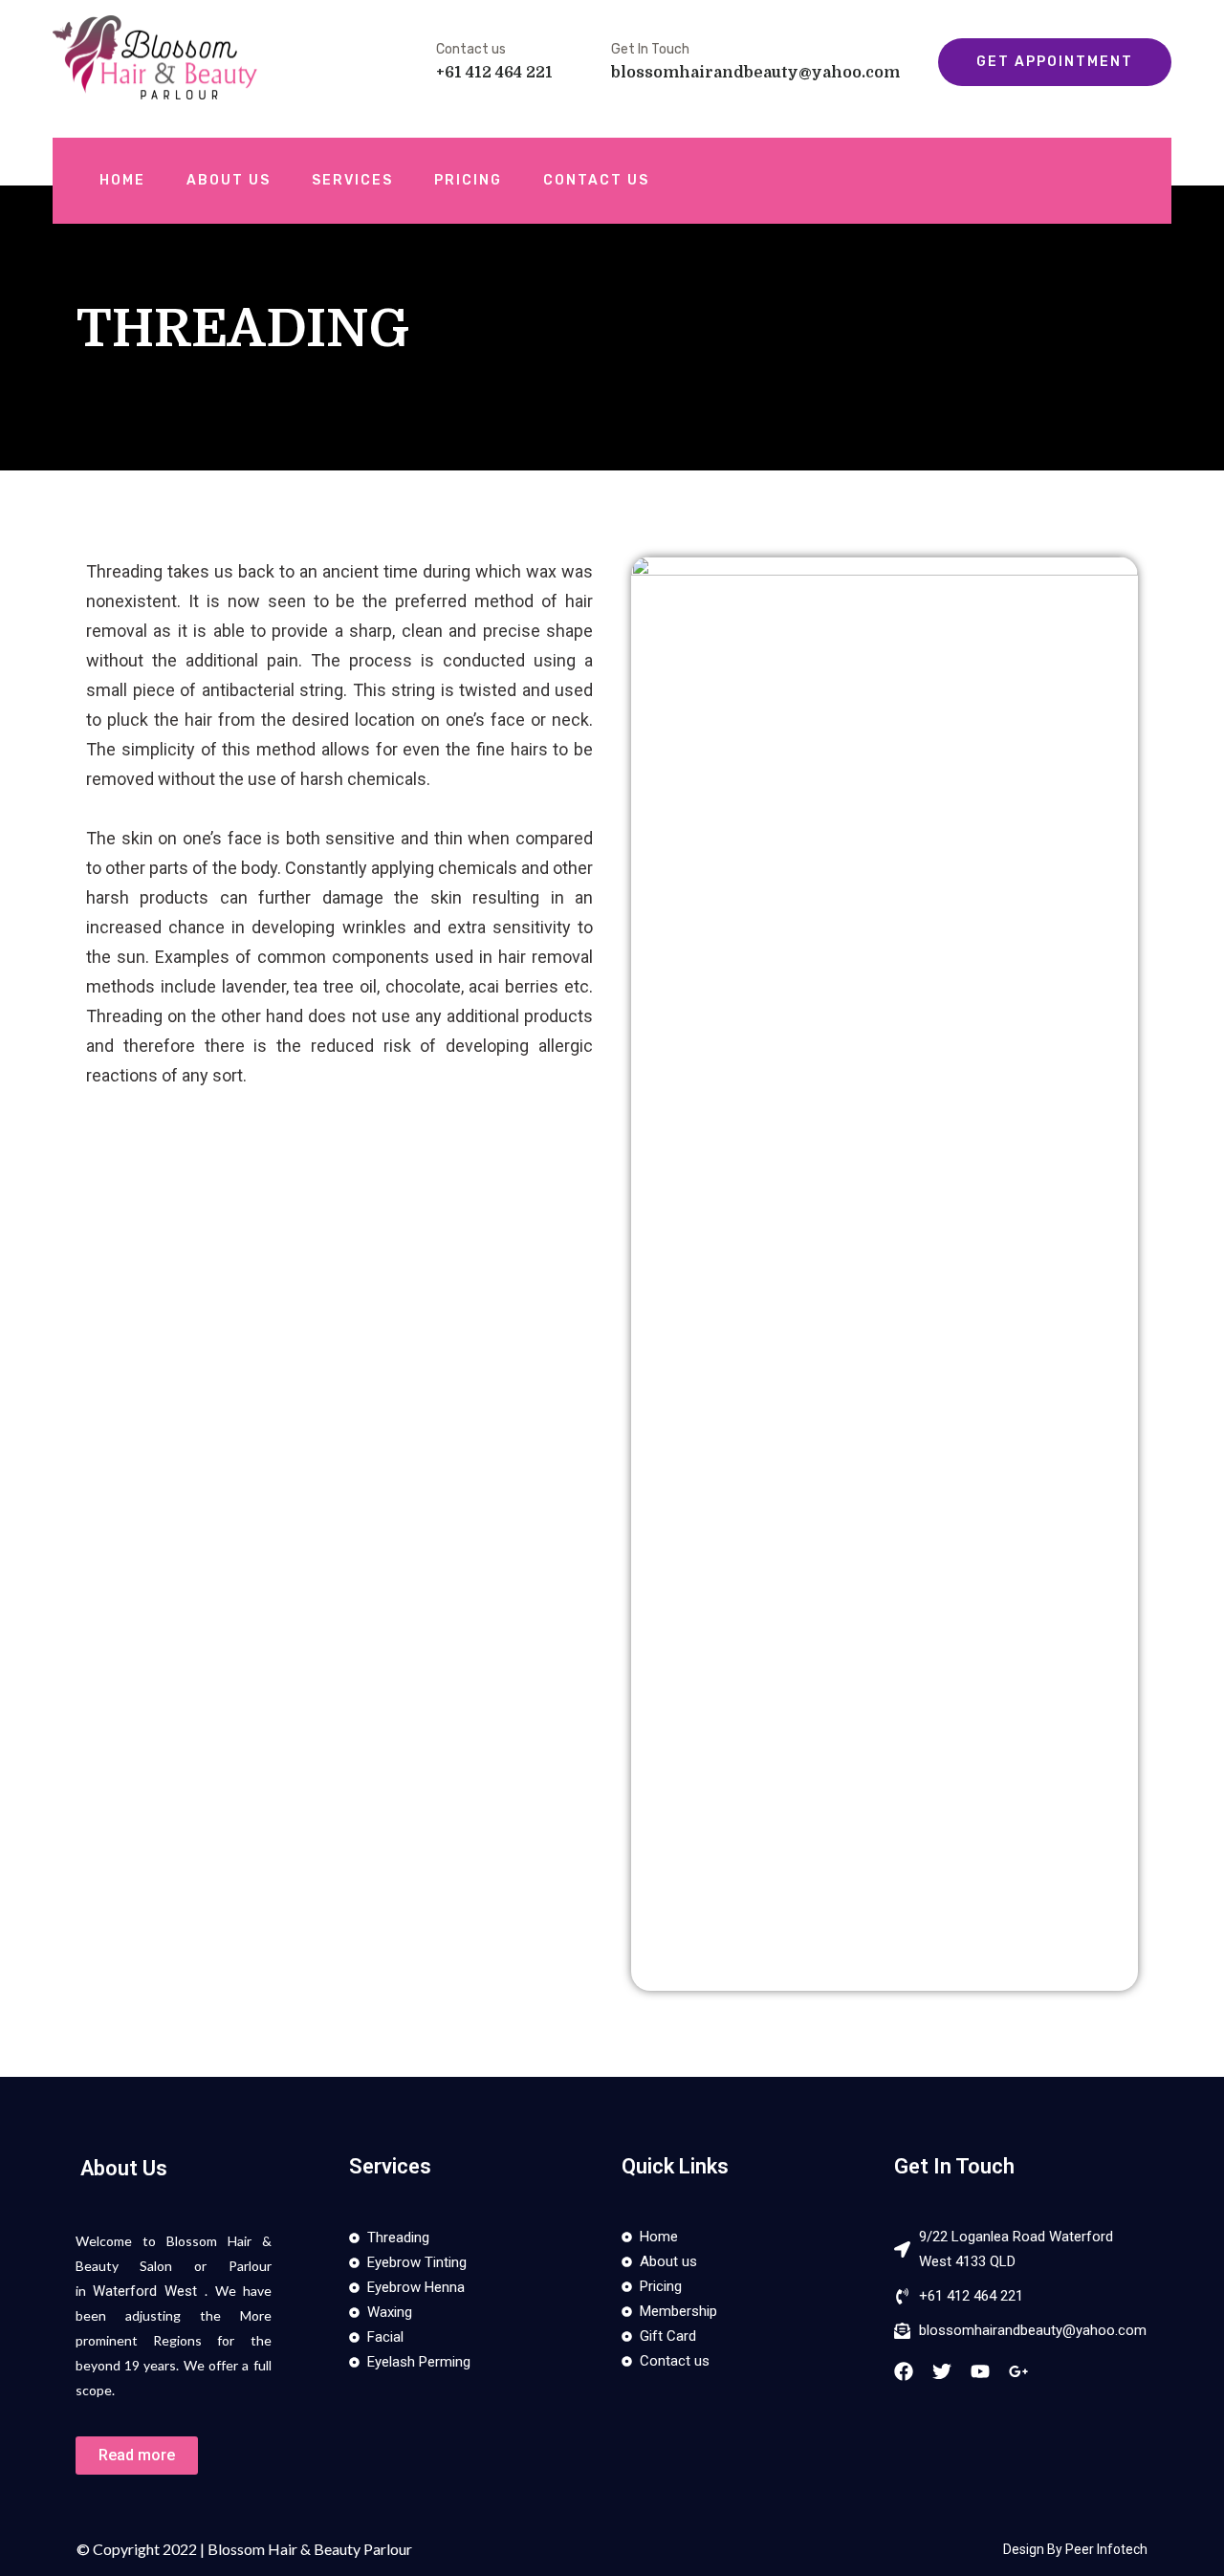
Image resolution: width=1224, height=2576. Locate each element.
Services (352, 180)
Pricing (468, 180)
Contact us (596, 180)
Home (122, 180)
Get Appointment (1055, 62)
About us (229, 180)
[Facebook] (904, 2371)
